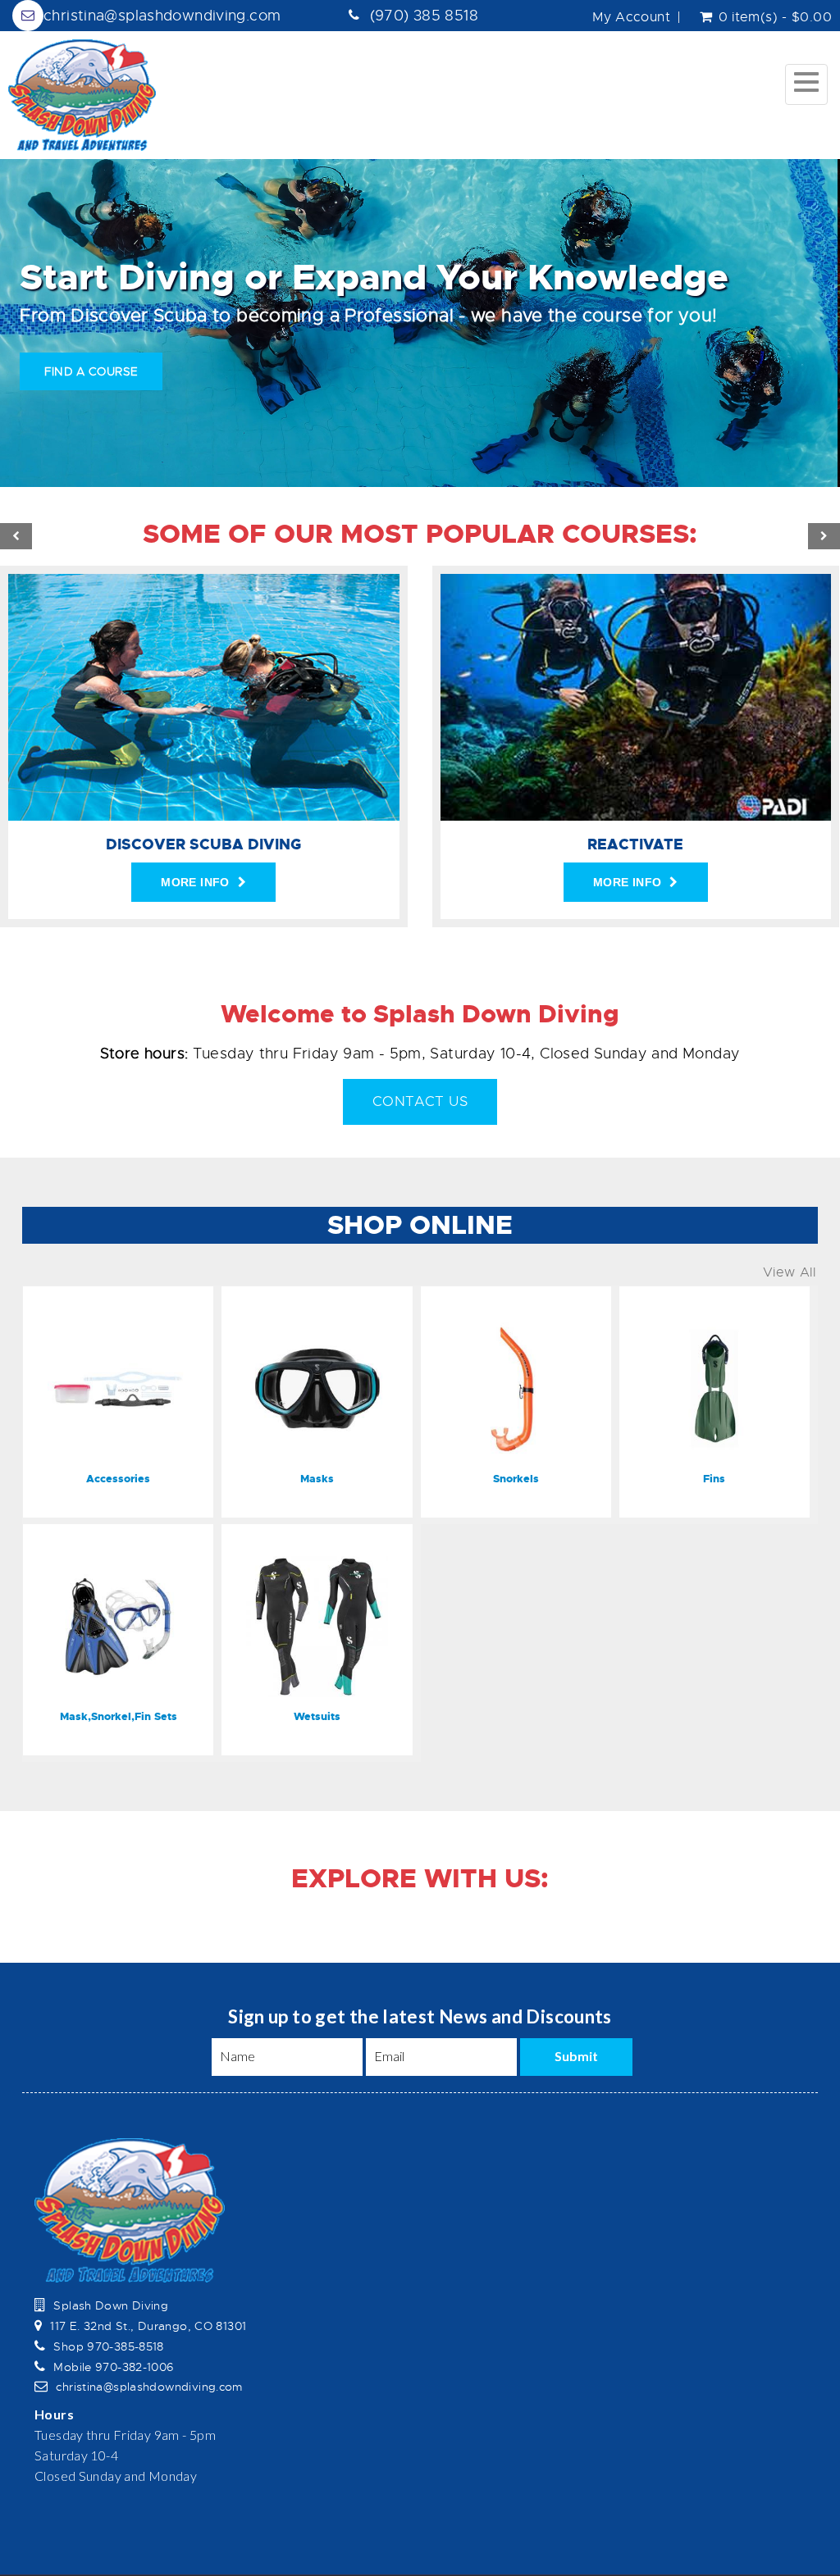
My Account (631, 17)
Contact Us (420, 1101)
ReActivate (635, 844)
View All (789, 1272)
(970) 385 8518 (424, 16)
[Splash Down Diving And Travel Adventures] (82, 95)
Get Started (86, 371)
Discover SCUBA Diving (203, 844)
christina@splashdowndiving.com (162, 16)
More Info (195, 882)
